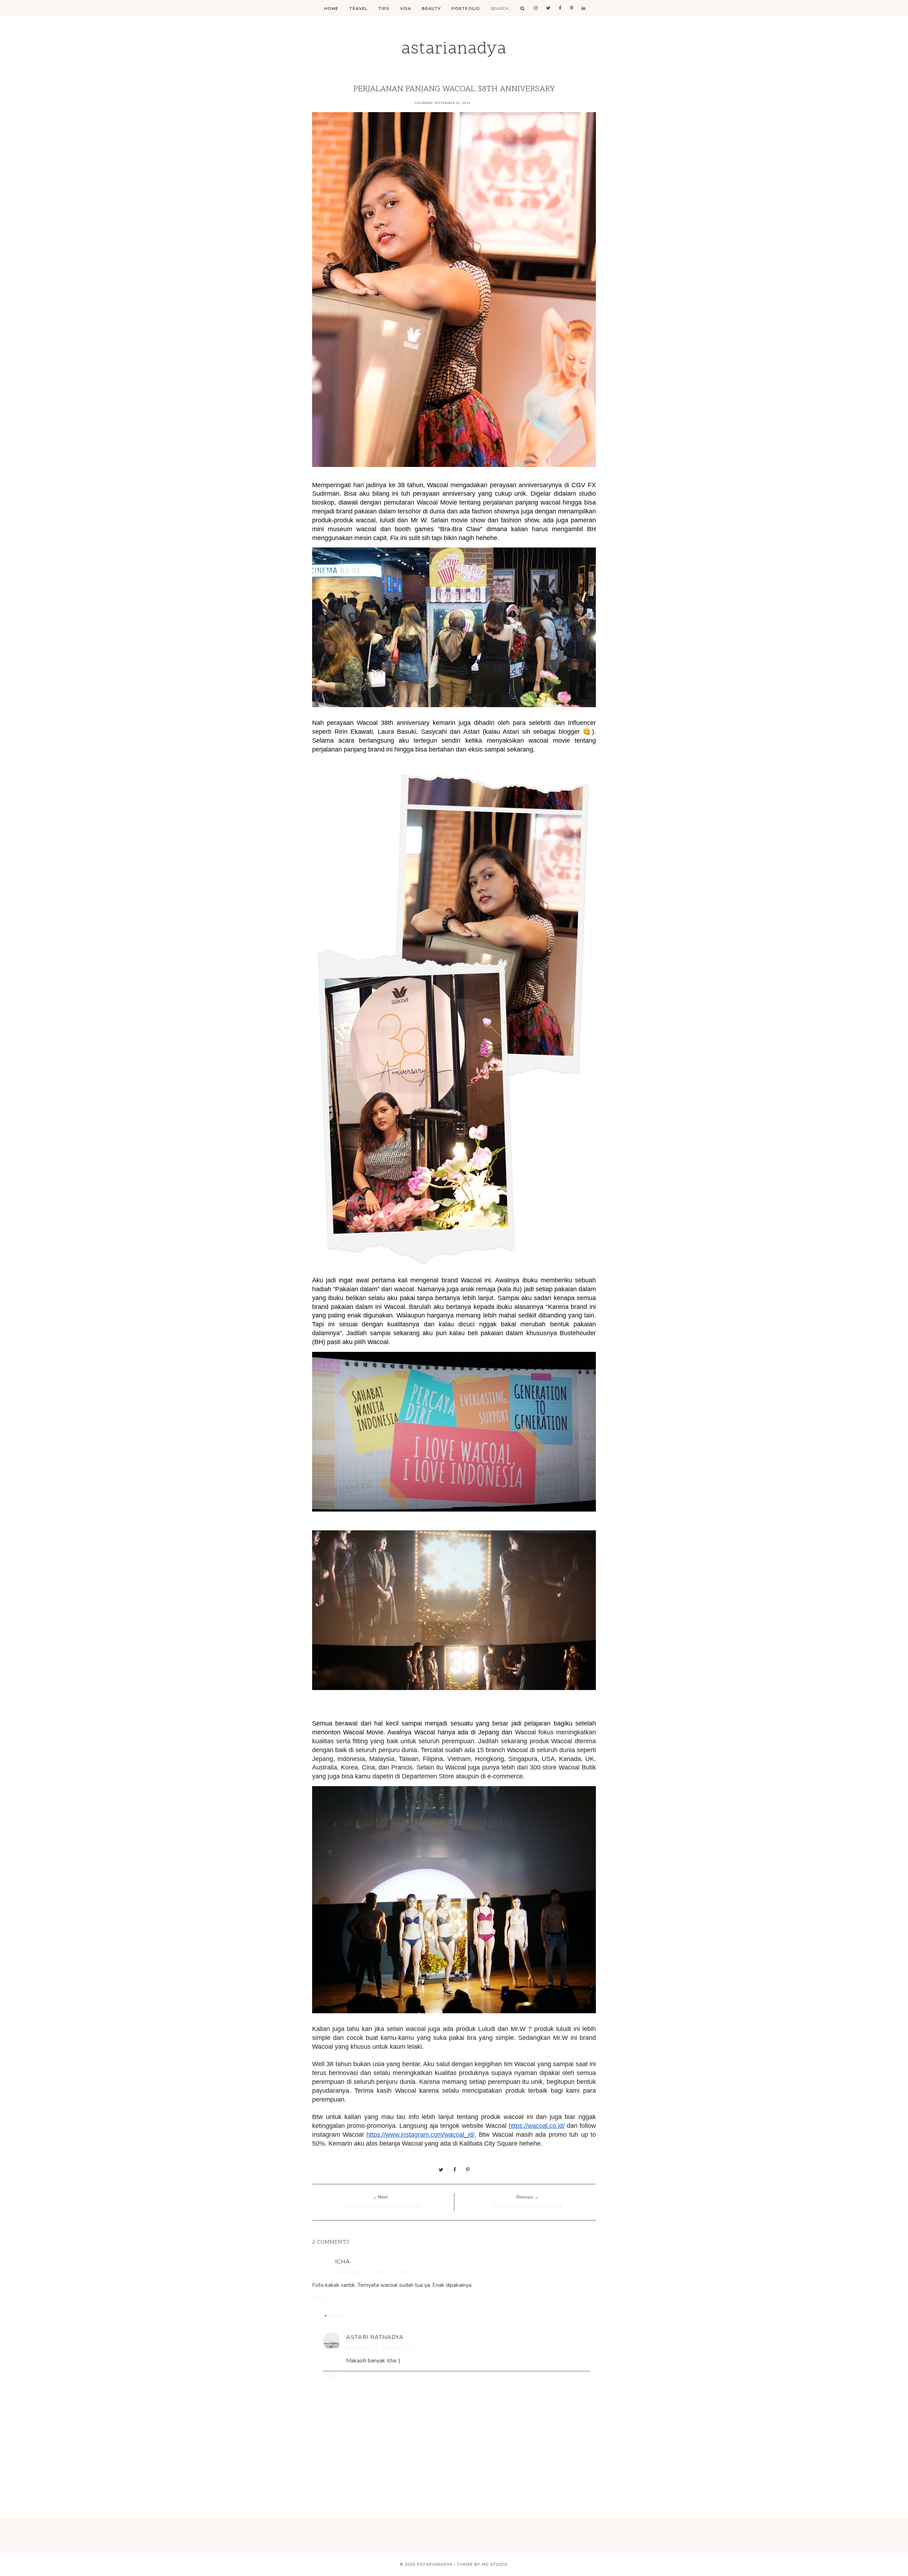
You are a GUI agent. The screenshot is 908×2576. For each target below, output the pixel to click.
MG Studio (495, 2564)
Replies (337, 2317)
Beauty (431, 9)
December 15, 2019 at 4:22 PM (383, 2348)
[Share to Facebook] (455, 2170)
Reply (319, 2299)
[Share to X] (441, 2170)
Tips (384, 9)
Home (331, 9)
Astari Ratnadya (375, 2337)
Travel (358, 9)
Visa (406, 9)
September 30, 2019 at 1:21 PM (373, 2272)
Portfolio (466, 9)
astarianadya (454, 49)
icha (343, 2262)
